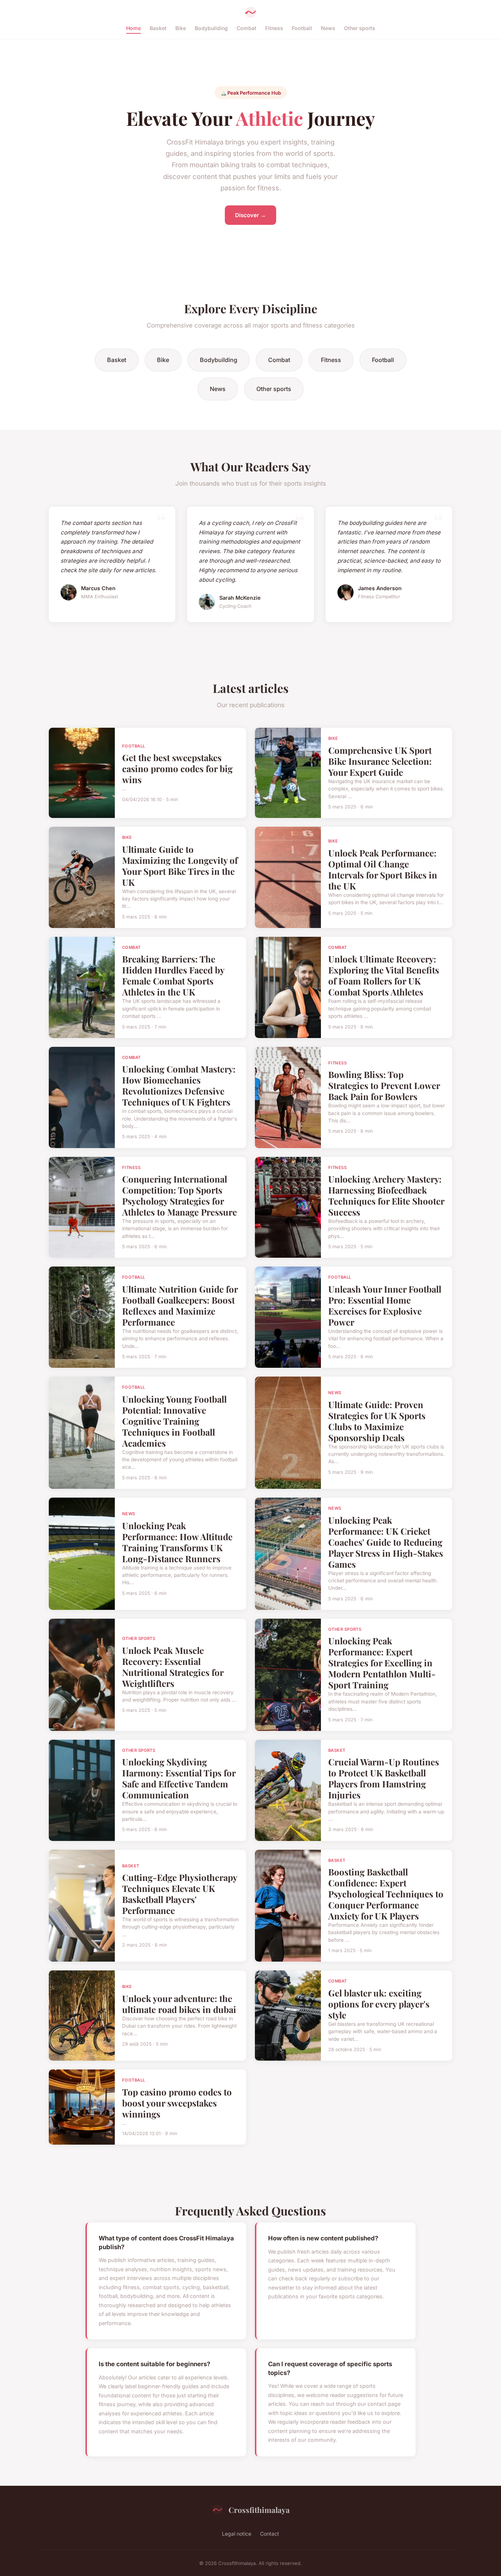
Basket (158, 28)
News (328, 28)
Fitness (274, 28)
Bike (181, 28)
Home (134, 28)
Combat (246, 28)
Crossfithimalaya (259, 2510)
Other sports (360, 28)
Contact (270, 2534)
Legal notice (237, 2534)
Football (302, 28)
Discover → (251, 215)
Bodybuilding (211, 28)
